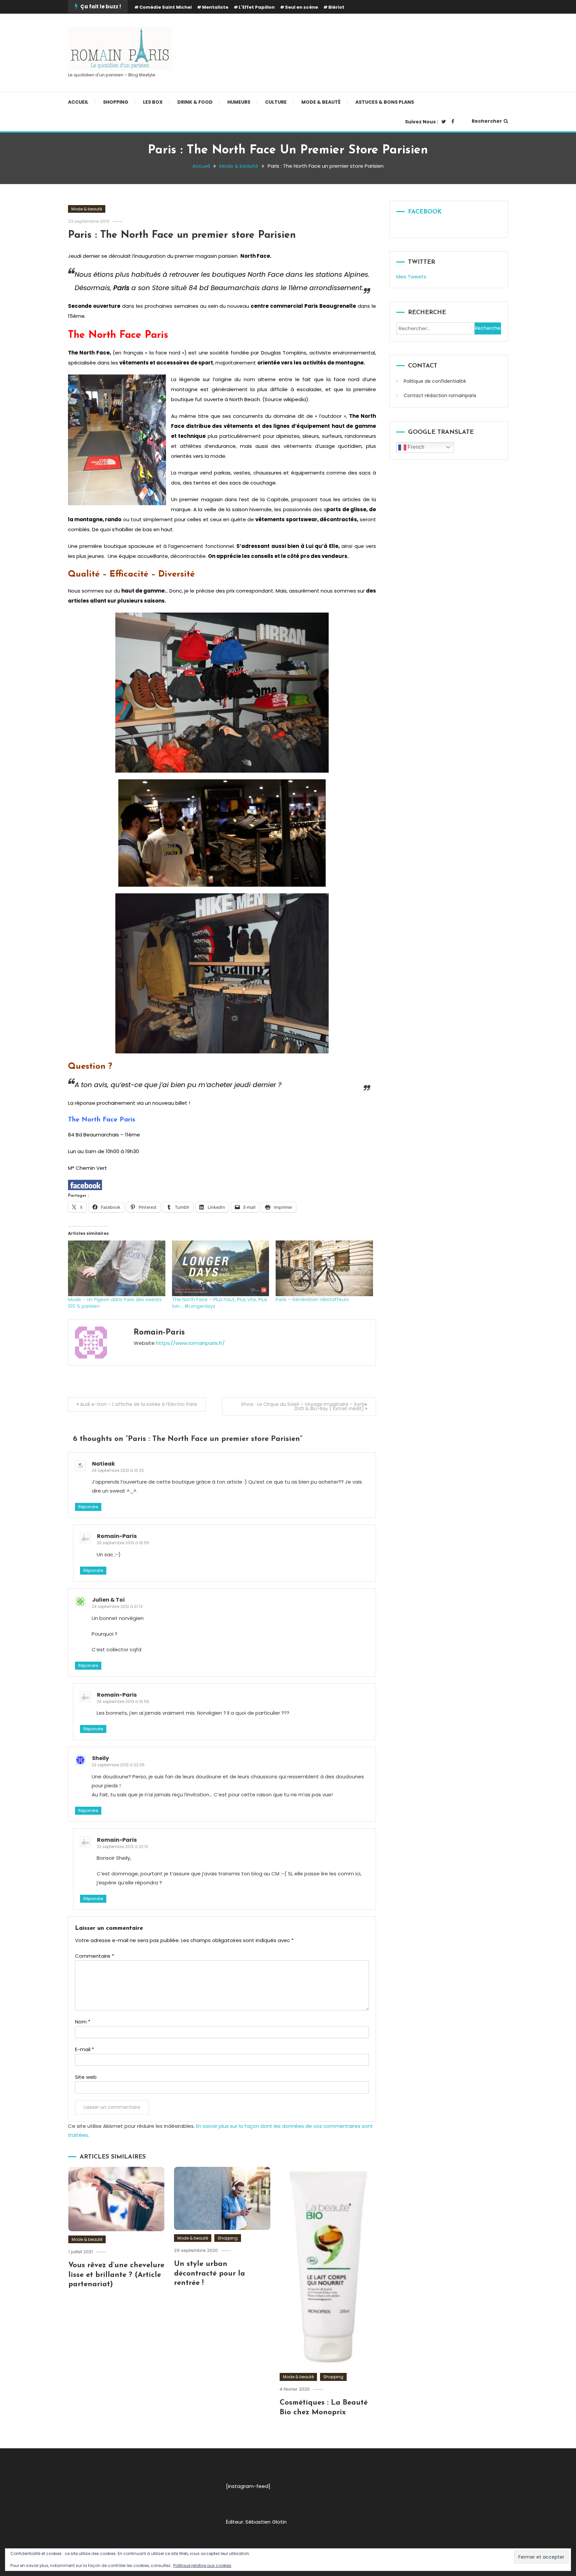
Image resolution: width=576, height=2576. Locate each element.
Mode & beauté (321, 102)
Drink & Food (195, 102)
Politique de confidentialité (435, 381)
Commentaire (94, 1956)
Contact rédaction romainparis (440, 395)
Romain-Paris (159, 1333)
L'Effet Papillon (257, 7)
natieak (103, 1464)
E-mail (84, 2049)
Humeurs (239, 102)
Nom (83, 2022)
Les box (153, 102)
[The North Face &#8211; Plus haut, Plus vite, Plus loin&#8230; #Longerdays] (221, 1268)
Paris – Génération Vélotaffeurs (312, 1300)
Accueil (78, 102)
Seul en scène (301, 7)
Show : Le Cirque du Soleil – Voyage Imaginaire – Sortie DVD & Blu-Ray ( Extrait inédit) (304, 1406)
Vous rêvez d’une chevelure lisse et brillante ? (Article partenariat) (116, 2275)
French (415, 447)
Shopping (116, 102)
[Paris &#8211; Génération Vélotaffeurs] (324, 1268)
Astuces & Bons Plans (385, 102)
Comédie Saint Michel (165, 7)
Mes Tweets (411, 277)
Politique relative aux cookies (202, 2565)
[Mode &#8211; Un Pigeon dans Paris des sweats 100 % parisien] (117, 1268)
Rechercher (487, 121)
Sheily (100, 1758)
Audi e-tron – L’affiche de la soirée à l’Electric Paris (138, 1404)
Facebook (425, 212)
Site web (86, 2077)
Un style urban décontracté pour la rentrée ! (209, 2274)
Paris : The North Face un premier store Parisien (182, 235)
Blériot (336, 7)
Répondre (88, 1507)
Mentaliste (215, 7)
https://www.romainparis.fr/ (190, 1343)
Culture (276, 102)
